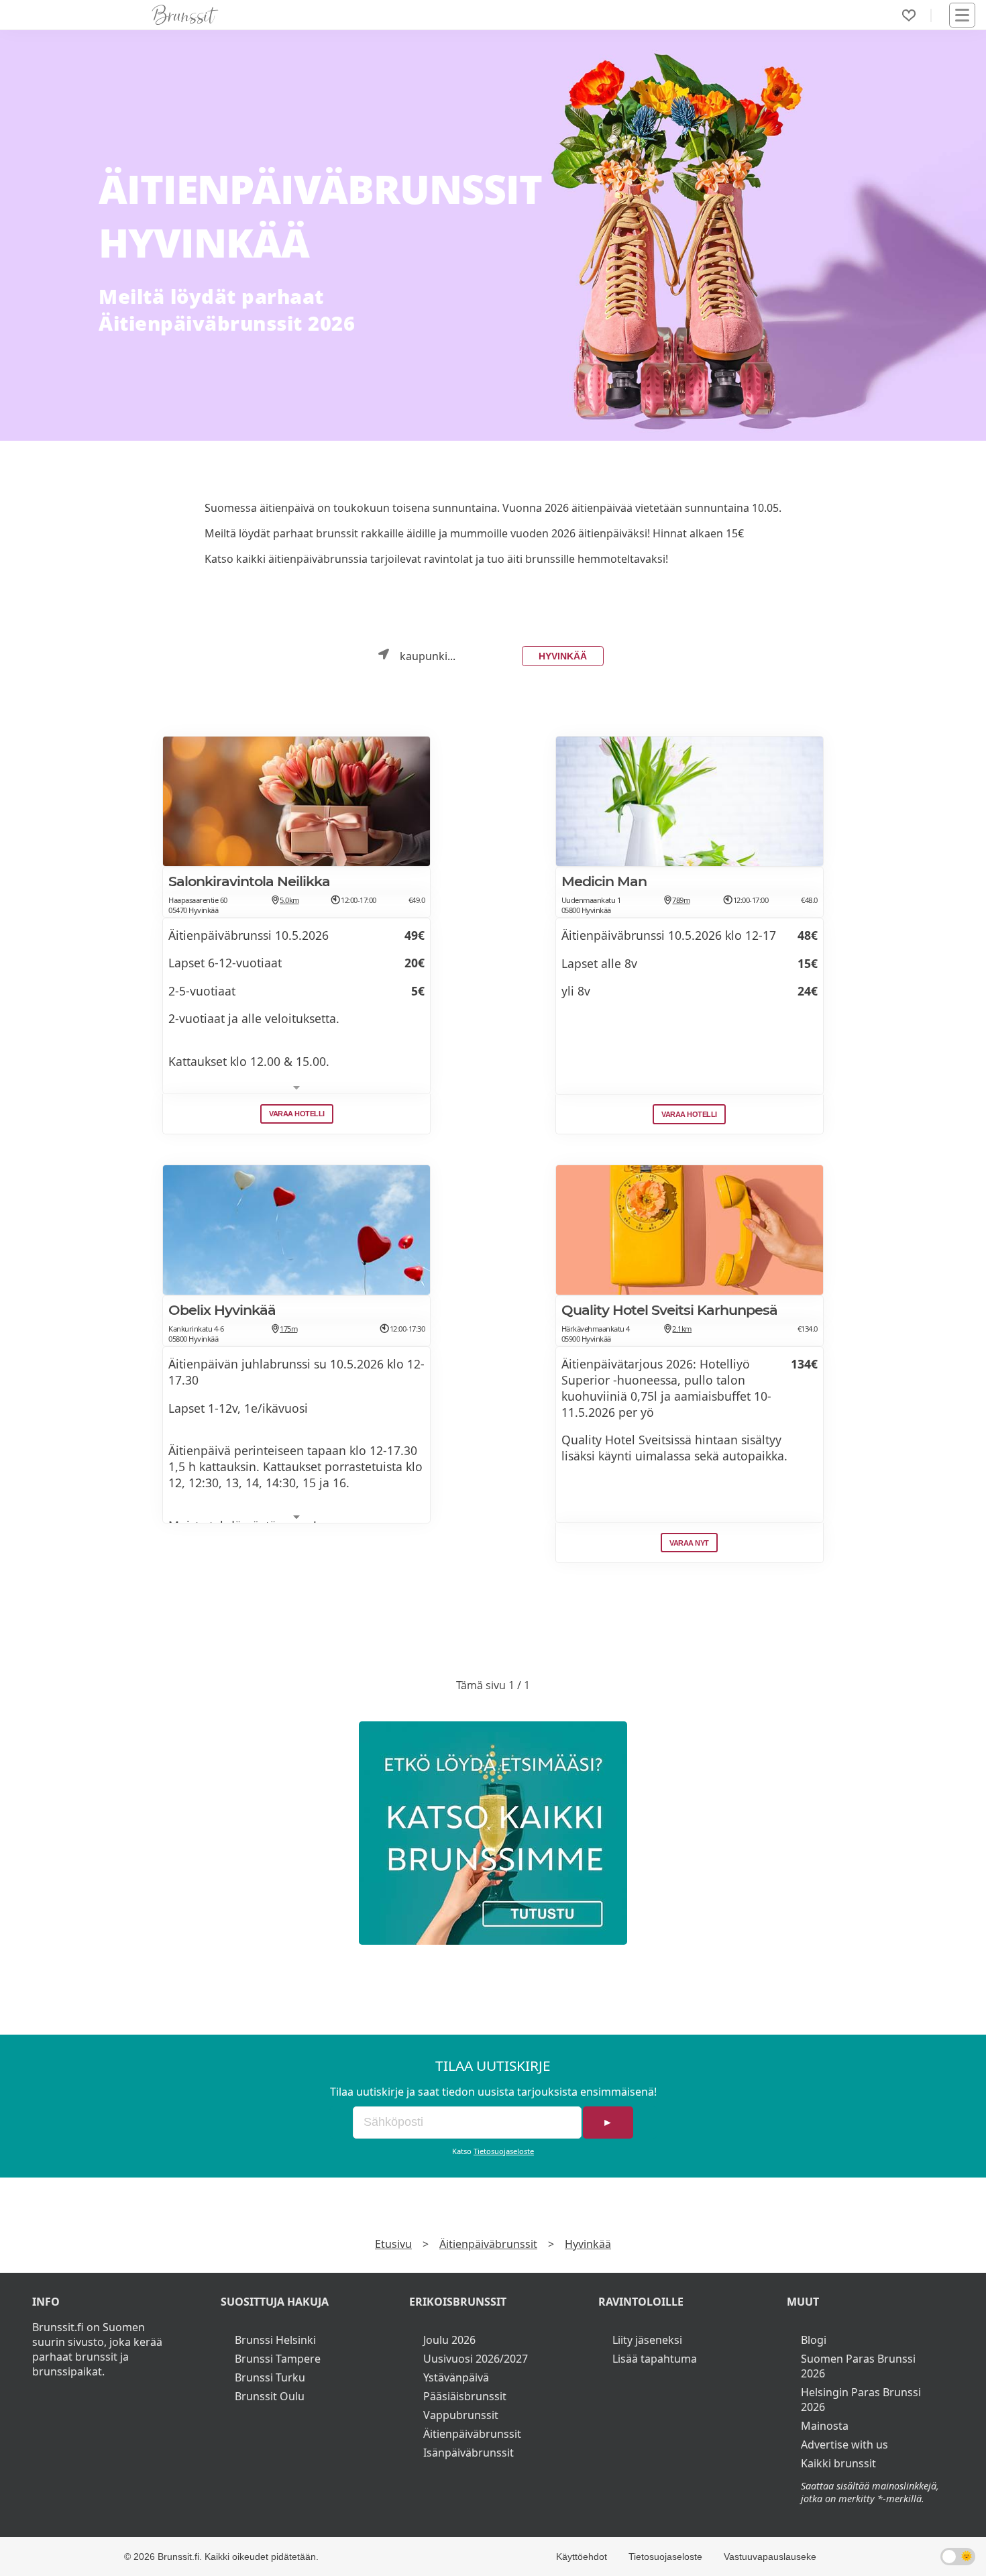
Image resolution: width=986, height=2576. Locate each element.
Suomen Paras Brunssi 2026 (858, 2366)
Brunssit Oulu (270, 2396)
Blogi (814, 2340)
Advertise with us (844, 2445)
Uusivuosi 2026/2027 (476, 2359)
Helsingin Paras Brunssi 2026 (861, 2400)
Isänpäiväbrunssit (469, 2453)
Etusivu (393, 2244)
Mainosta (825, 2426)
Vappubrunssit (461, 2415)
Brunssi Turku (270, 2377)
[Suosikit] (909, 15)
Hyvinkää (563, 656)
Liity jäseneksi (647, 2340)
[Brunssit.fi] (493, 1833)
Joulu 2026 (449, 2340)
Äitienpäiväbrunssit (488, 2244)
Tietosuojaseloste (504, 2151)
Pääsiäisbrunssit (465, 2396)
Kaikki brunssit (838, 2463)
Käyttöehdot (582, 2557)
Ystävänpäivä (456, 2377)
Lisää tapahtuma (655, 2359)
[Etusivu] (185, 15)
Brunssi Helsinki (275, 2340)
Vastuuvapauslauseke (770, 2557)
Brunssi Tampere (278, 2359)
